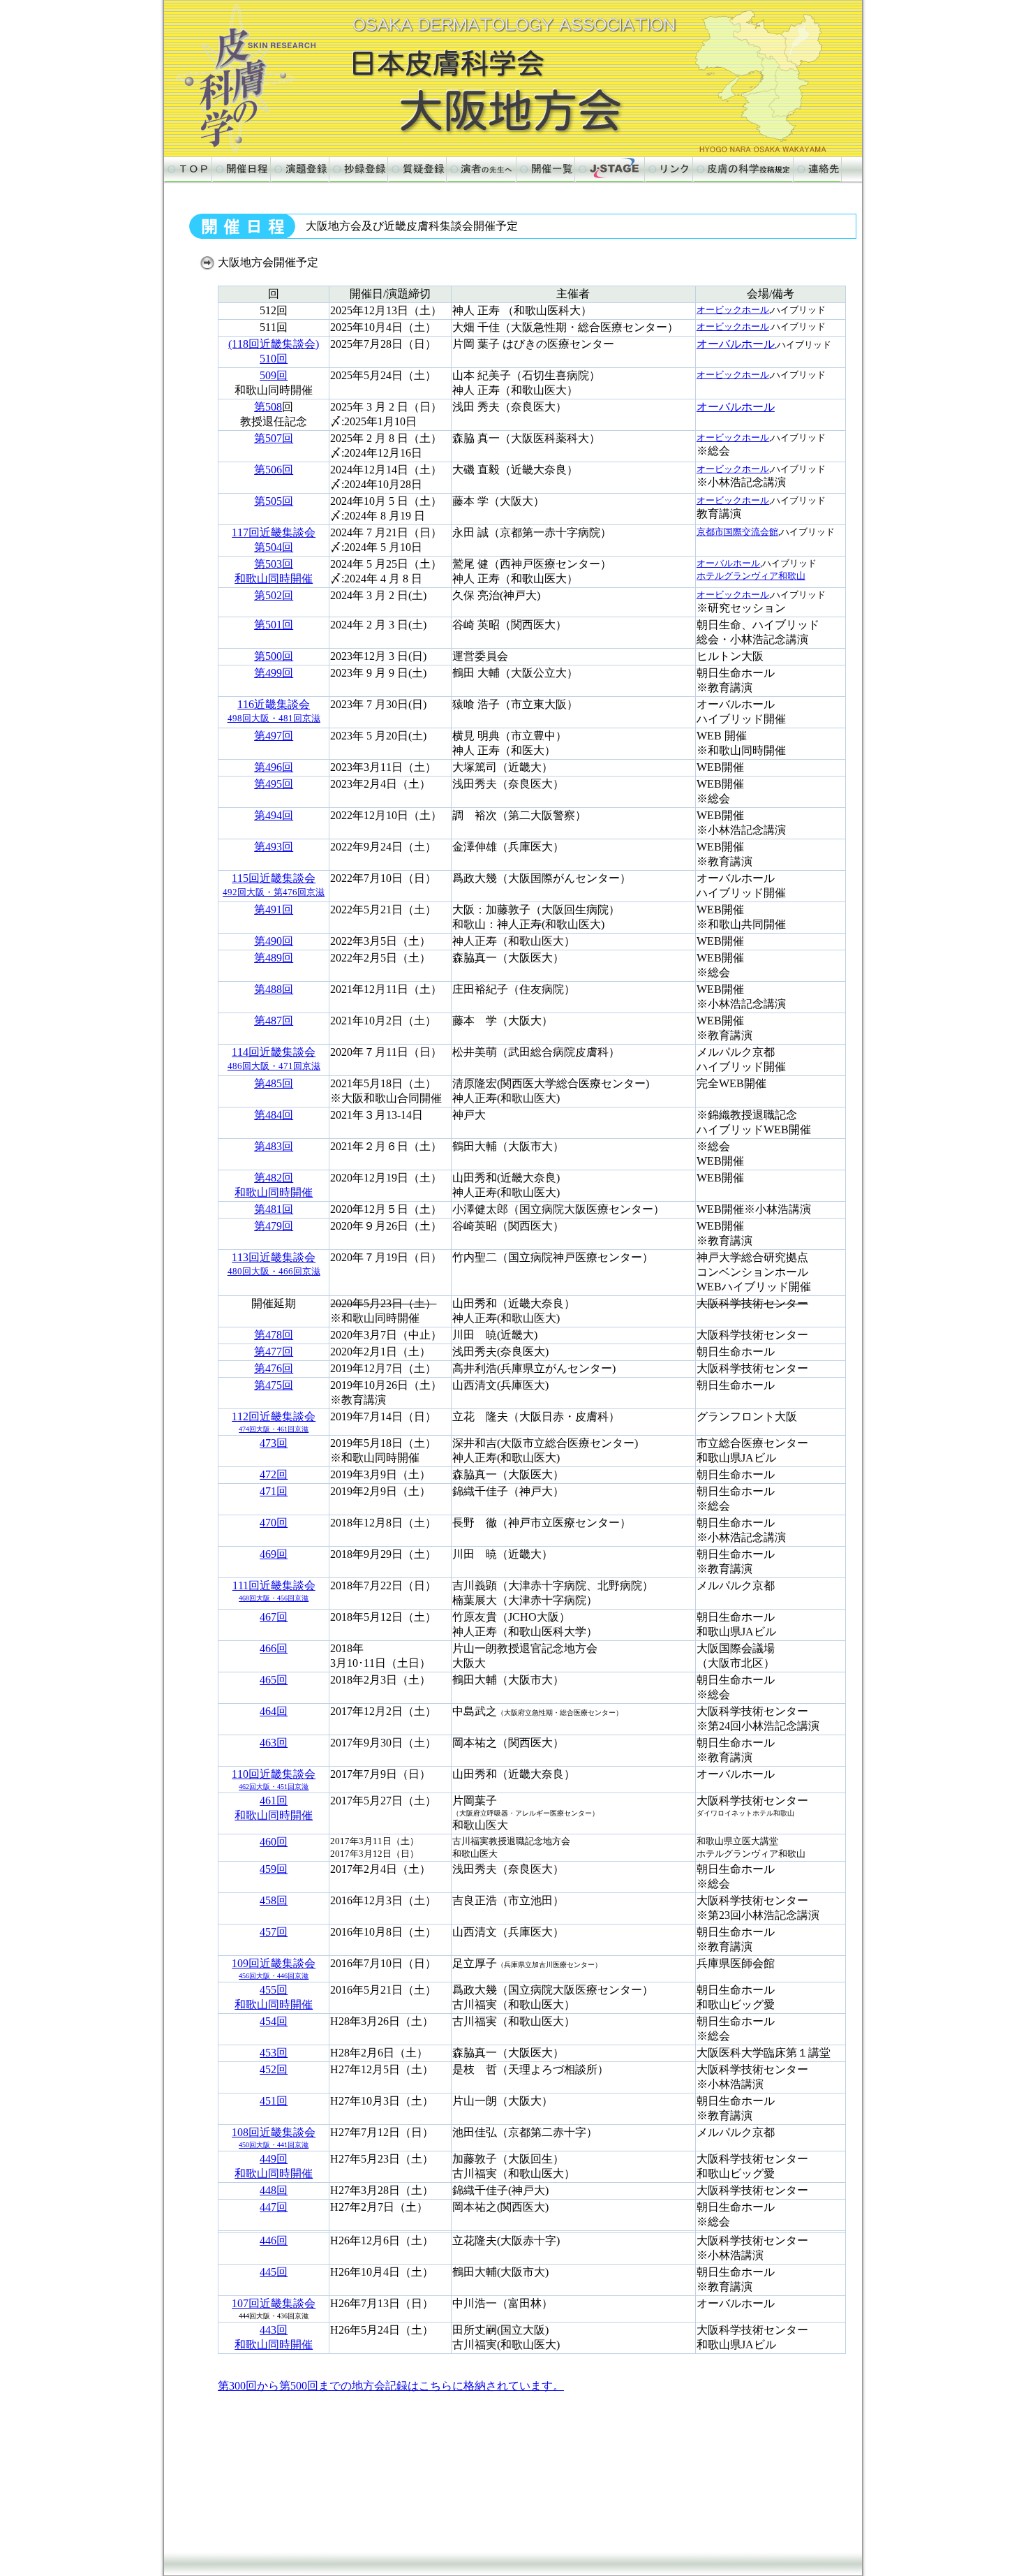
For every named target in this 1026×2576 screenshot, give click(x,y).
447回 (274, 2207)
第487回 (274, 1021)
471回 (274, 1491)
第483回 (274, 1146)
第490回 (274, 941)
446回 (274, 2240)
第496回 (274, 767)
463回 (274, 1743)
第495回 (274, 784)
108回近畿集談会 (274, 2137)
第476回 (274, 1368)
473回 (274, 1443)
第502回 (274, 595)
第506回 (274, 470)
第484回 (274, 1115)
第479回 (274, 1226)
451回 (274, 2101)
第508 (268, 407)
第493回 (274, 847)
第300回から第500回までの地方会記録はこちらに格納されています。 (391, 2386)
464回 (274, 1711)
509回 (274, 375)
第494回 (274, 815)
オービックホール (733, 310)
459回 (274, 1869)
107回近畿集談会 (274, 2303)
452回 (274, 2069)
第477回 (274, 1352)
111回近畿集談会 (274, 1591)
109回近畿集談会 (274, 1968)
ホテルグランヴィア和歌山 (751, 576)
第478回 (274, 1335)
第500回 (274, 656)
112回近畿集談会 (274, 1422)
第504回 (274, 547)
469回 (274, 1554)
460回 (274, 1842)
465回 (274, 1680)
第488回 (274, 989)
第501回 (274, 625)
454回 (274, 2021)
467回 (274, 1617)
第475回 (274, 1385)
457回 (274, 1932)
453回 (274, 2053)
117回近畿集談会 (274, 532)
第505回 (274, 501)
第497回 (274, 736)
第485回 (274, 1083)
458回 (274, 1900)
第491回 (274, 910)
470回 (274, 1523)
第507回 (274, 438)
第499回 (274, 673)
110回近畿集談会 (274, 1779)
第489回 (274, 958)
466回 (274, 1648)
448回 (274, 2190)
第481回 (274, 1209)
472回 (274, 1474)
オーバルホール (736, 344)
